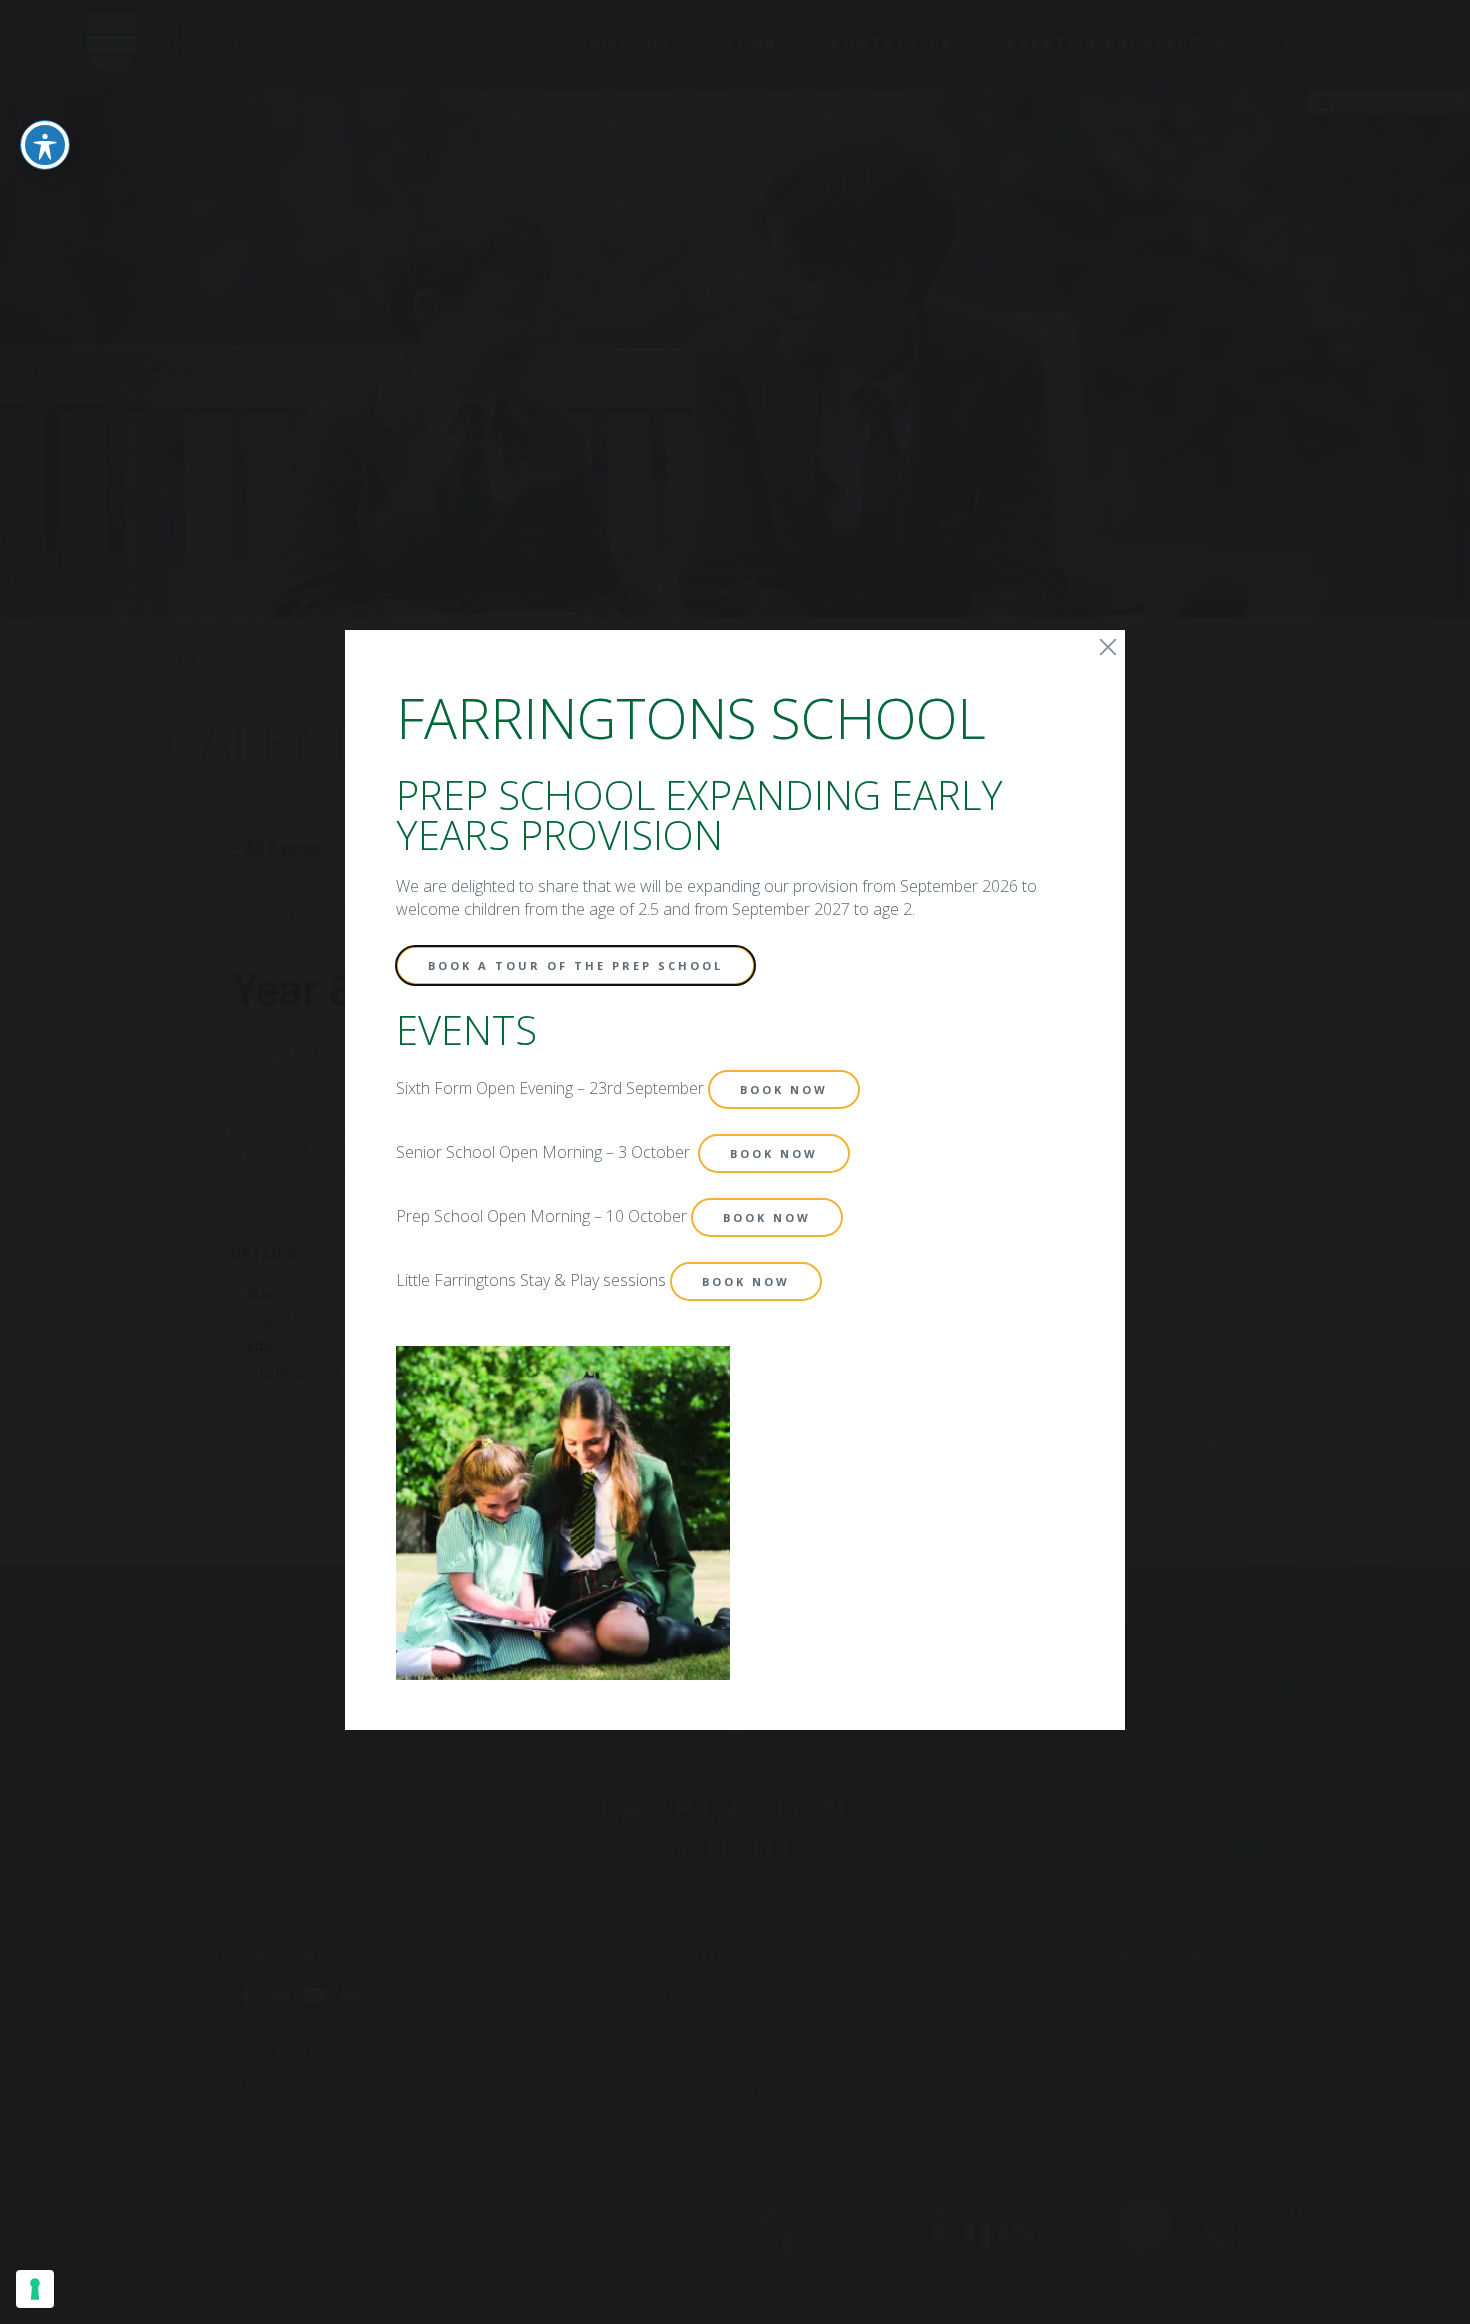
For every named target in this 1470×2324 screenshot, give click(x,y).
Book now (784, 1089)
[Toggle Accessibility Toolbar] (45, 145)
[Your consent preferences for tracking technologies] (35, 2289)
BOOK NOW (774, 1153)
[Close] (1108, 647)
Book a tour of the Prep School (575, 965)
